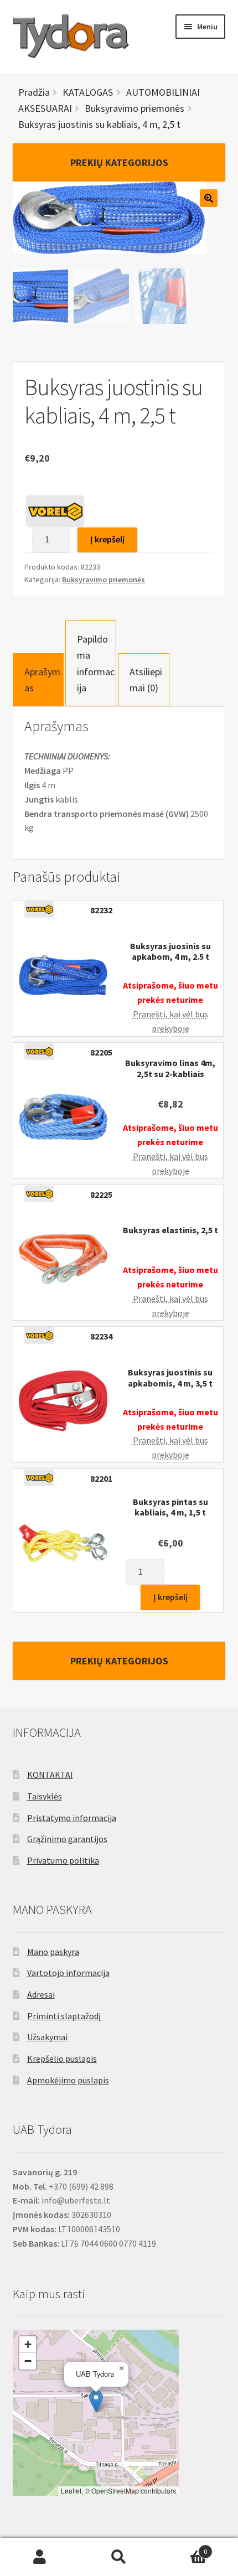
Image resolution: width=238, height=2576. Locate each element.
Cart (183, 2547)
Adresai (41, 1994)
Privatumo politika (63, 1860)
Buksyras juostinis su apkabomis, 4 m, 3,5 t (170, 1378)
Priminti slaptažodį (64, 2016)
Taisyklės (45, 1796)
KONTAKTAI (50, 1775)
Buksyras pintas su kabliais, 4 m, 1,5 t (170, 1507)
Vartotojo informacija (68, 1973)
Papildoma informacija (96, 663)
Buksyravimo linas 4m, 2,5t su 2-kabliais (170, 1068)
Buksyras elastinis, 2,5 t (170, 1230)
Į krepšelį (107, 539)
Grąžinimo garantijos (67, 1839)
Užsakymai (47, 2037)
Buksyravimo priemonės (104, 580)
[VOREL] (55, 511)
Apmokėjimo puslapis (68, 2080)
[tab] (38, 680)
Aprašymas (42, 680)
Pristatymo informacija (72, 1818)
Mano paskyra (53, 1952)
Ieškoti (119, 2557)
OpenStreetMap (115, 2490)
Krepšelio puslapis (62, 2058)
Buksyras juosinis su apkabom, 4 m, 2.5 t (170, 951)
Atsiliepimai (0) (146, 680)
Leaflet (71, 2490)
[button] (96, 2401)
